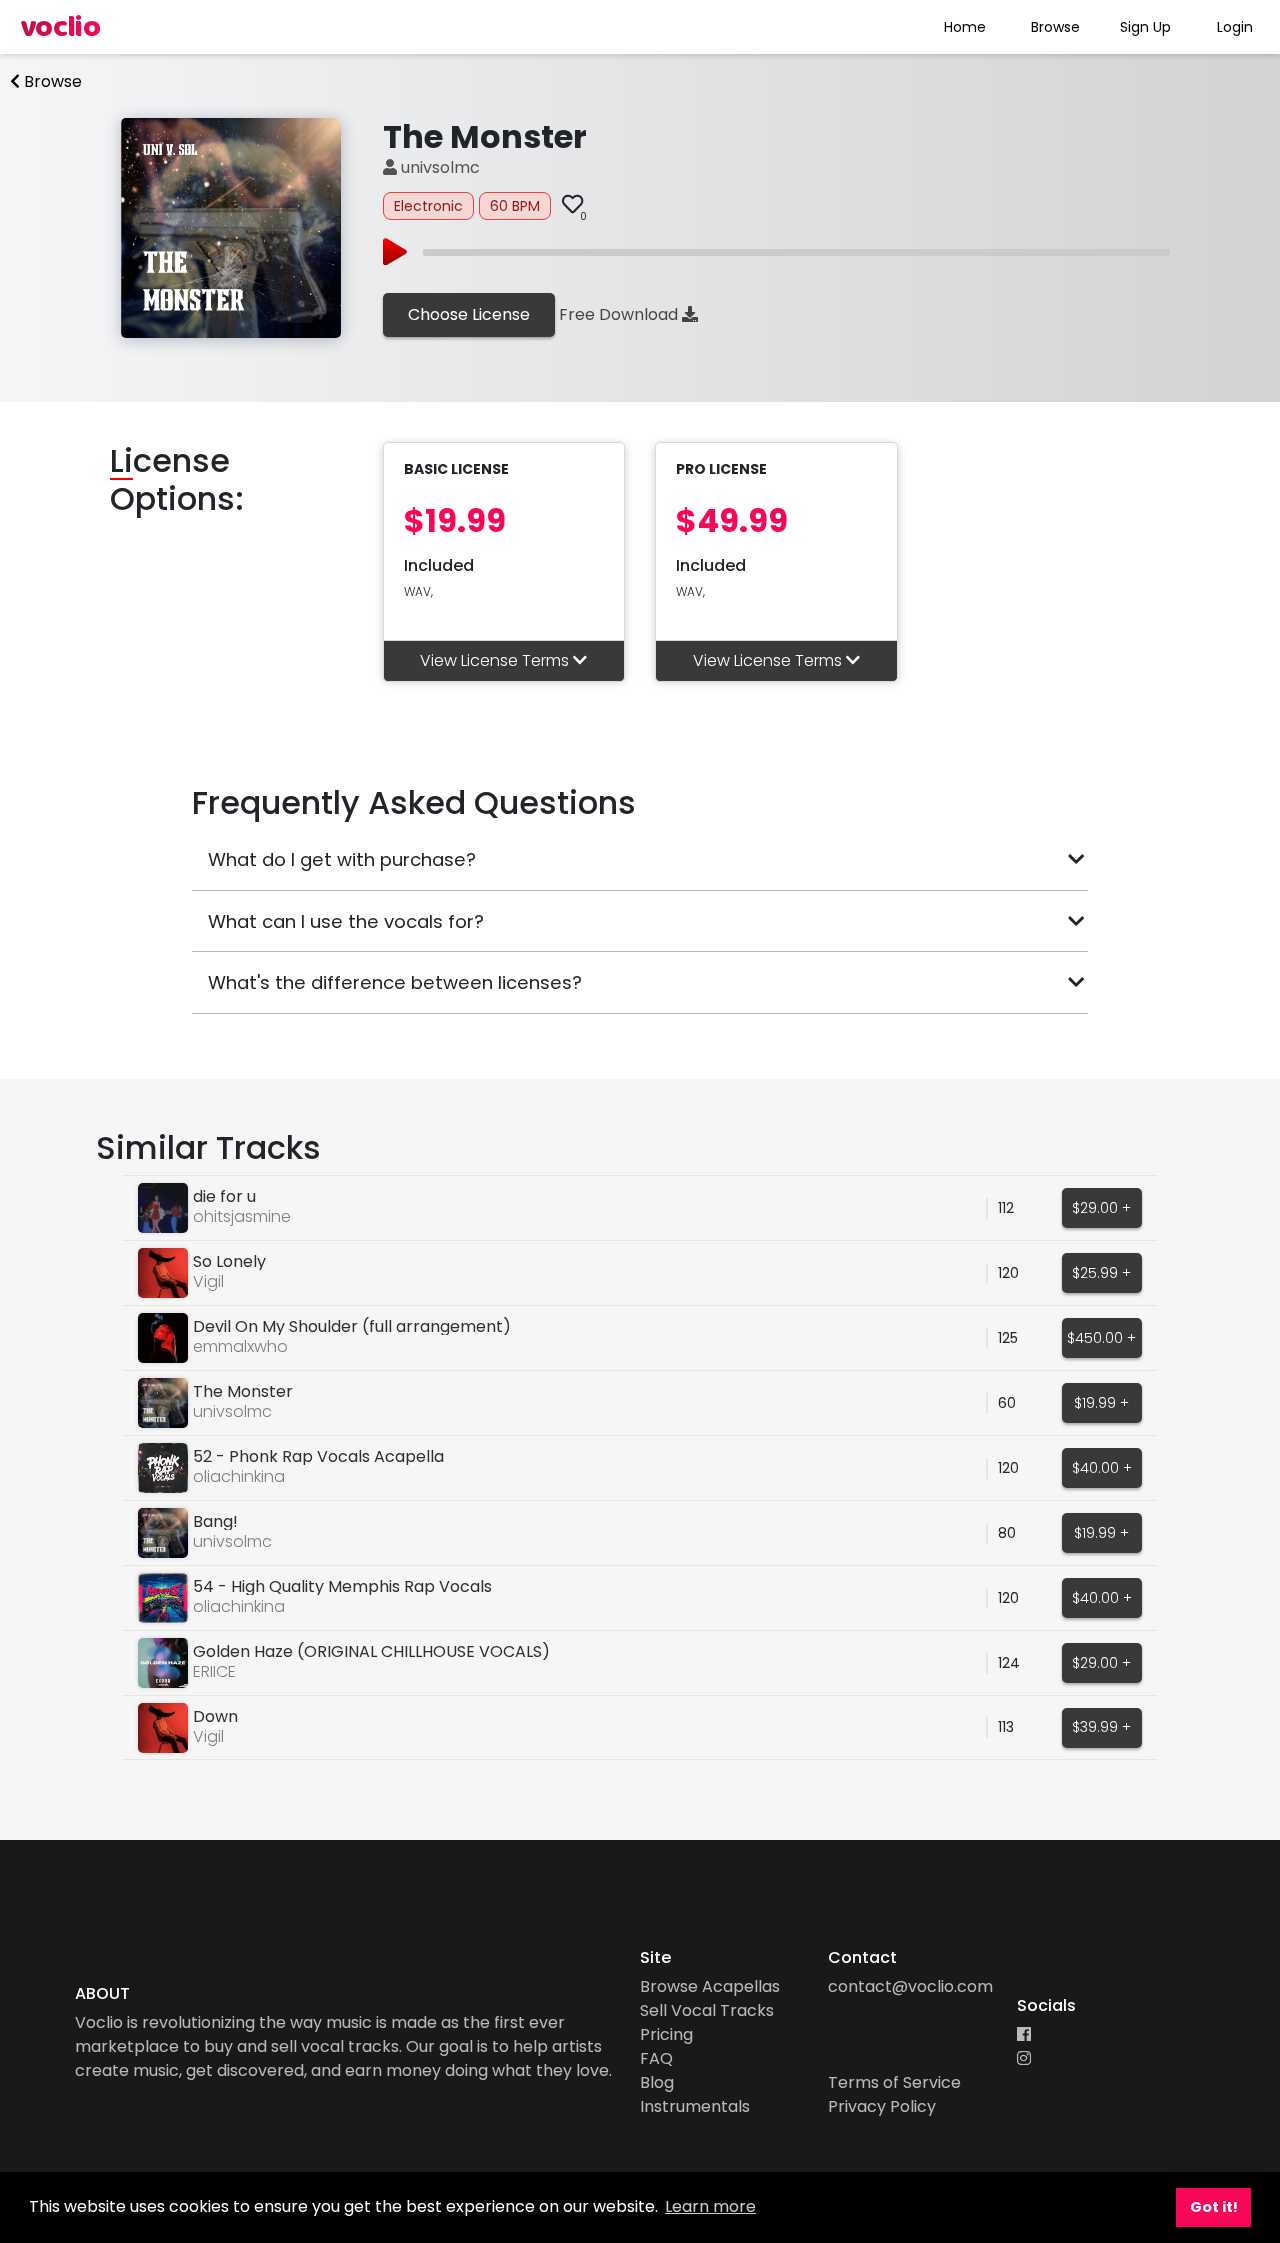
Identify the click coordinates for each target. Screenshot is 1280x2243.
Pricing (666, 2034)
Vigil (208, 1281)
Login (1235, 27)
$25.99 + (1101, 1273)
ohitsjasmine (242, 1216)
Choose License (469, 314)
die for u (224, 1196)
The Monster (243, 1391)
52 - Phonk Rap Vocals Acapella (318, 1456)
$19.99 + (1101, 1403)
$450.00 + (1101, 1338)
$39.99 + (1101, 1727)
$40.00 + (1102, 1468)
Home (965, 27)
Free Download (620, 314)
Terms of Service (894, 2082)
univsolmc (438, 167)
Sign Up (1145, 27)
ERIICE (214, 1671)
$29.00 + (1101, 1208)
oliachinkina (239, 1476)
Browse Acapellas (710, 1986)
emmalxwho (240, 1346)
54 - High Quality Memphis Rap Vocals (342, 1586)
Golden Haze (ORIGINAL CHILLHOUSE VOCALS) (371, 1651)
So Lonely (229, 1261)
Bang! (215, 1521)
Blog (657, 2082)
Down (215, 1716)
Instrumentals (695, 2106)
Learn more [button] (710, 2206)
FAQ (656, 2058)
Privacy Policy (882, 2106)
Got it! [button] (1214, 2207)
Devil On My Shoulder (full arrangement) (352, 1326)
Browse (1055, 27)
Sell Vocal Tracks (707, 2010)
